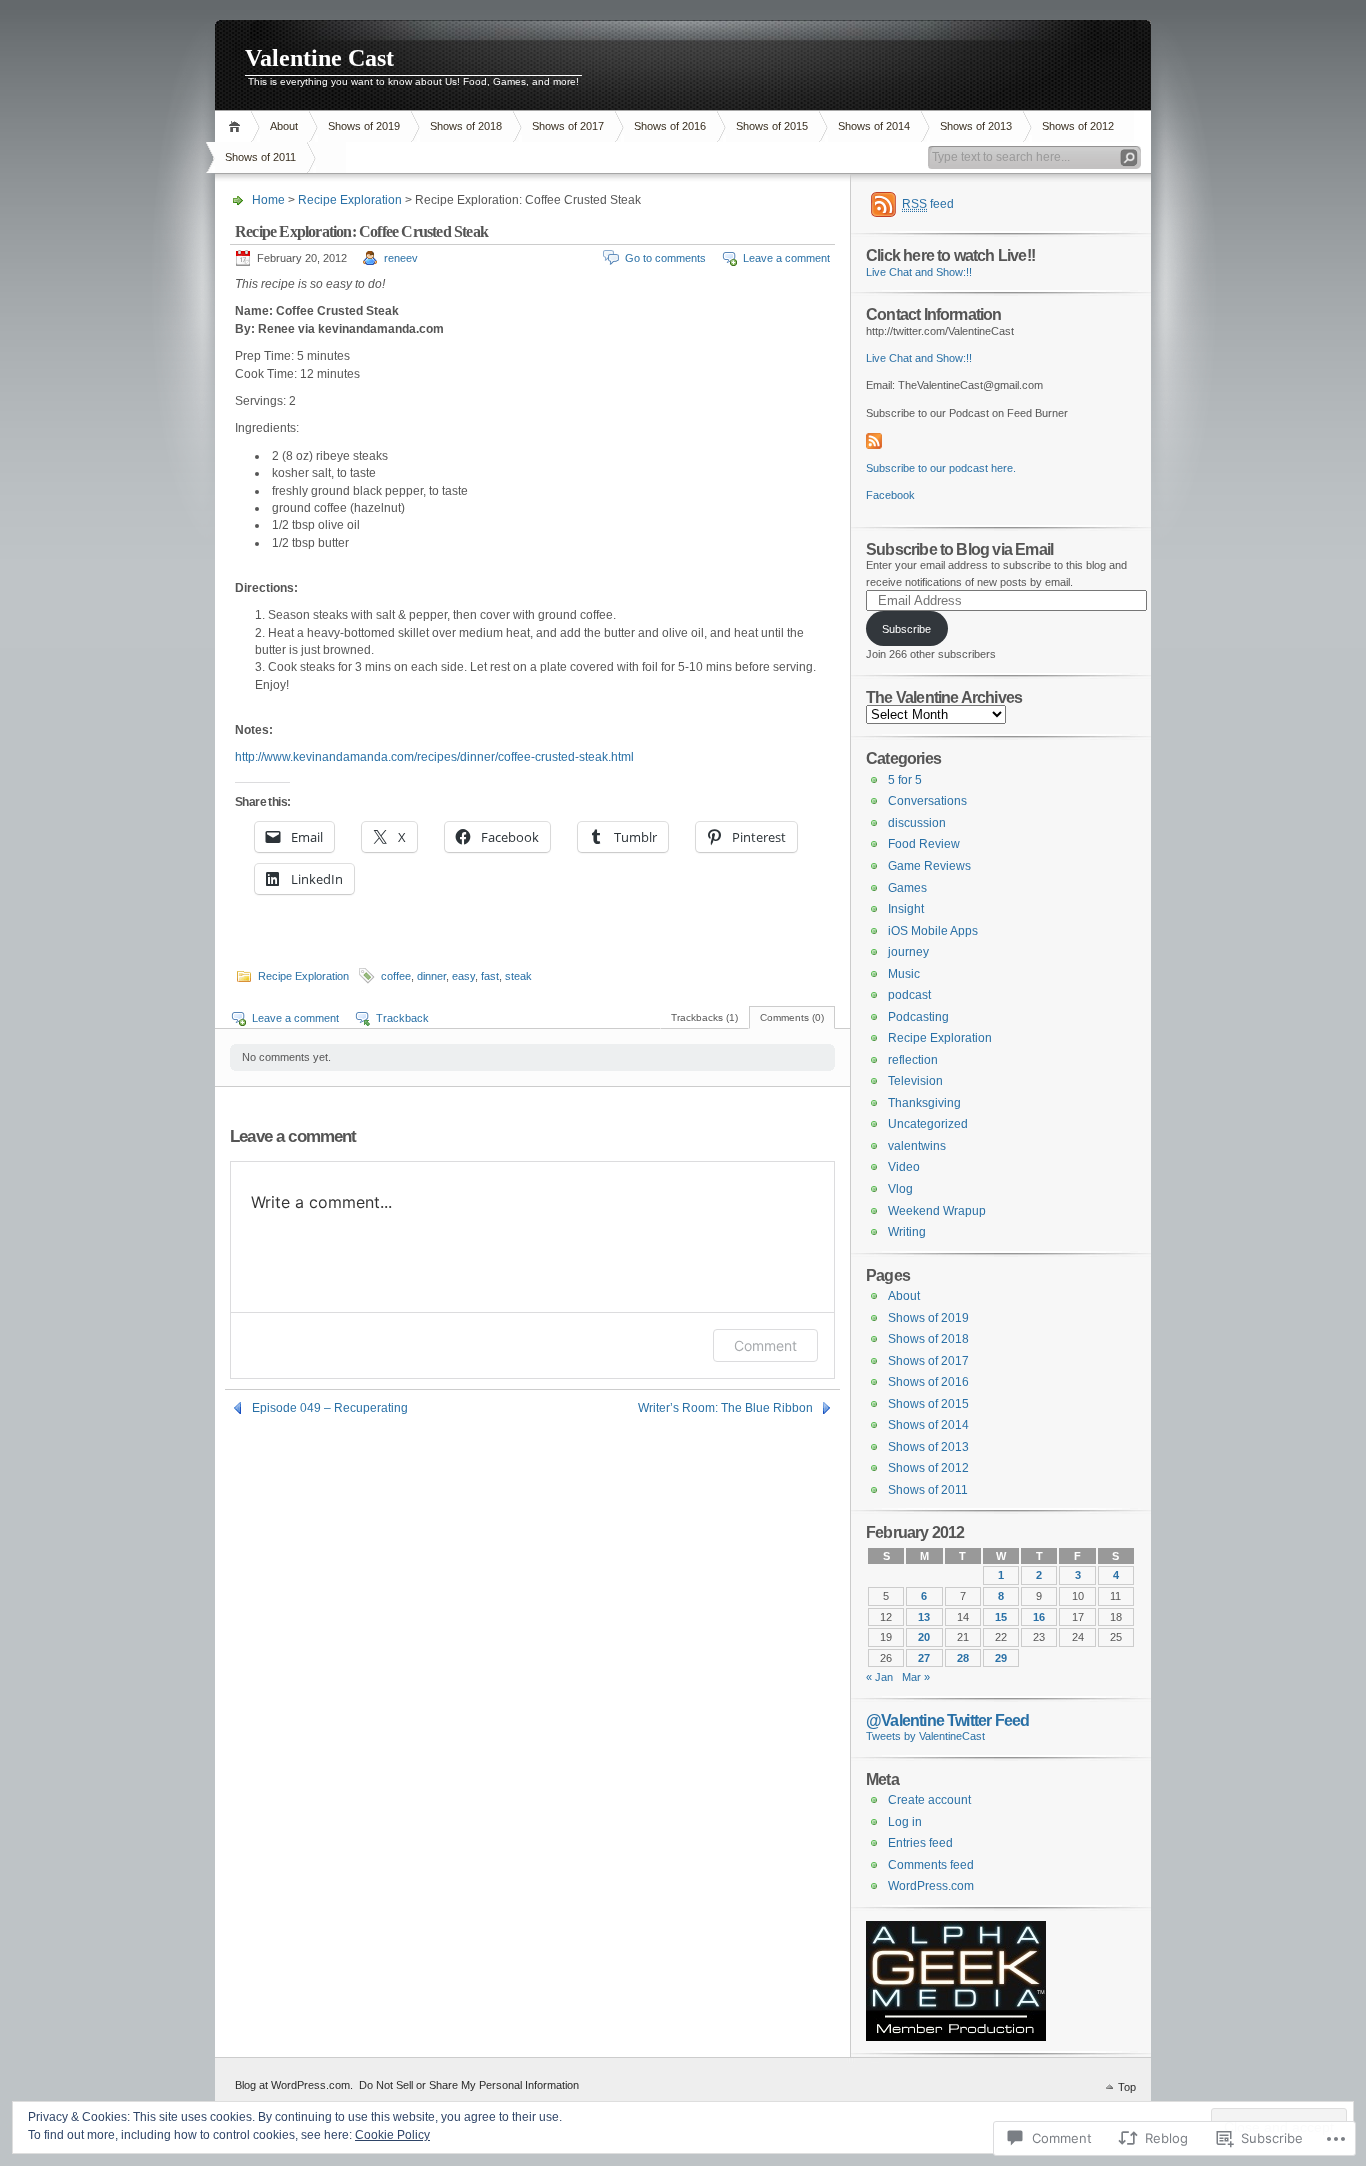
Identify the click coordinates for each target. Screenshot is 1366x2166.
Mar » (916, 1677)
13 (924, 1617)
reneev (401, 258)
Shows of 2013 (976, 126)
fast (490, 976)
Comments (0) (792, 1017)
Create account (929, 1800)
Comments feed (931, 1865)
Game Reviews (929, 866)
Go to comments (665, 258)
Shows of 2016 (670, 126)
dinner (431, 976)
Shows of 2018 (466, 126)
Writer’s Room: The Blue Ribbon (725, 1408)
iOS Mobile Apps (933, 931)
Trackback (402, 1018)
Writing (907, 1232)
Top (1127, 2087)
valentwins (917, 1146)
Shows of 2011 (260, 157)
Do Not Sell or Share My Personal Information (469, 2085)
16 (1039, 1617)
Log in (905, 1822)
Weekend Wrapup (937, 1211)
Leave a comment (786, 258)
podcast (909, 995)
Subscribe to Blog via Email (959, 549)
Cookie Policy (392, 2135)
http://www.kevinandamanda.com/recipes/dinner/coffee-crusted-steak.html (434, 757)
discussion (917, 823)
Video (904, 1167)
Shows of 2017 (568, 126)
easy (463, 976)
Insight (906, 909)
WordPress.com (931, 1886)
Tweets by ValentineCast (925, 1736)
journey (908, 952)
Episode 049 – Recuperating (330, 1408)
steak (518, 976)
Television (915, 1081)
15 (1001, 1617)
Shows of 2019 (364, 126)
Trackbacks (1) (704, 1017)
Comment (765, 1345)
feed (928, 204)
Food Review (924, 844)
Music (904, 974)
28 (963, 1658)
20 (924, 1637)
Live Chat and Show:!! (919, 272)
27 (924, 1658)
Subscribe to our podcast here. (941, 468)
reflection (913, 1060)
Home (237, 126)
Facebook (890, 495)
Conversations (927, 801)
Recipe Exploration (350, 200)
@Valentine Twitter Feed (947, 1720)
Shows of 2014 (874, 126)
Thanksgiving (924, 1103)
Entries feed (920, 1843)
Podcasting (918, 1017)
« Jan (879, 1677)
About (284, 126)
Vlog (900, 1189)
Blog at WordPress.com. (294, 2085)
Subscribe (906, 629)
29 (1001, 1658)
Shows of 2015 (772, 126)
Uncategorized (928, 1124)
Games (907, 888)
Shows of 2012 (1078, 126)
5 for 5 (905, 780)
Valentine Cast (319, 58)
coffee (396, 976)
